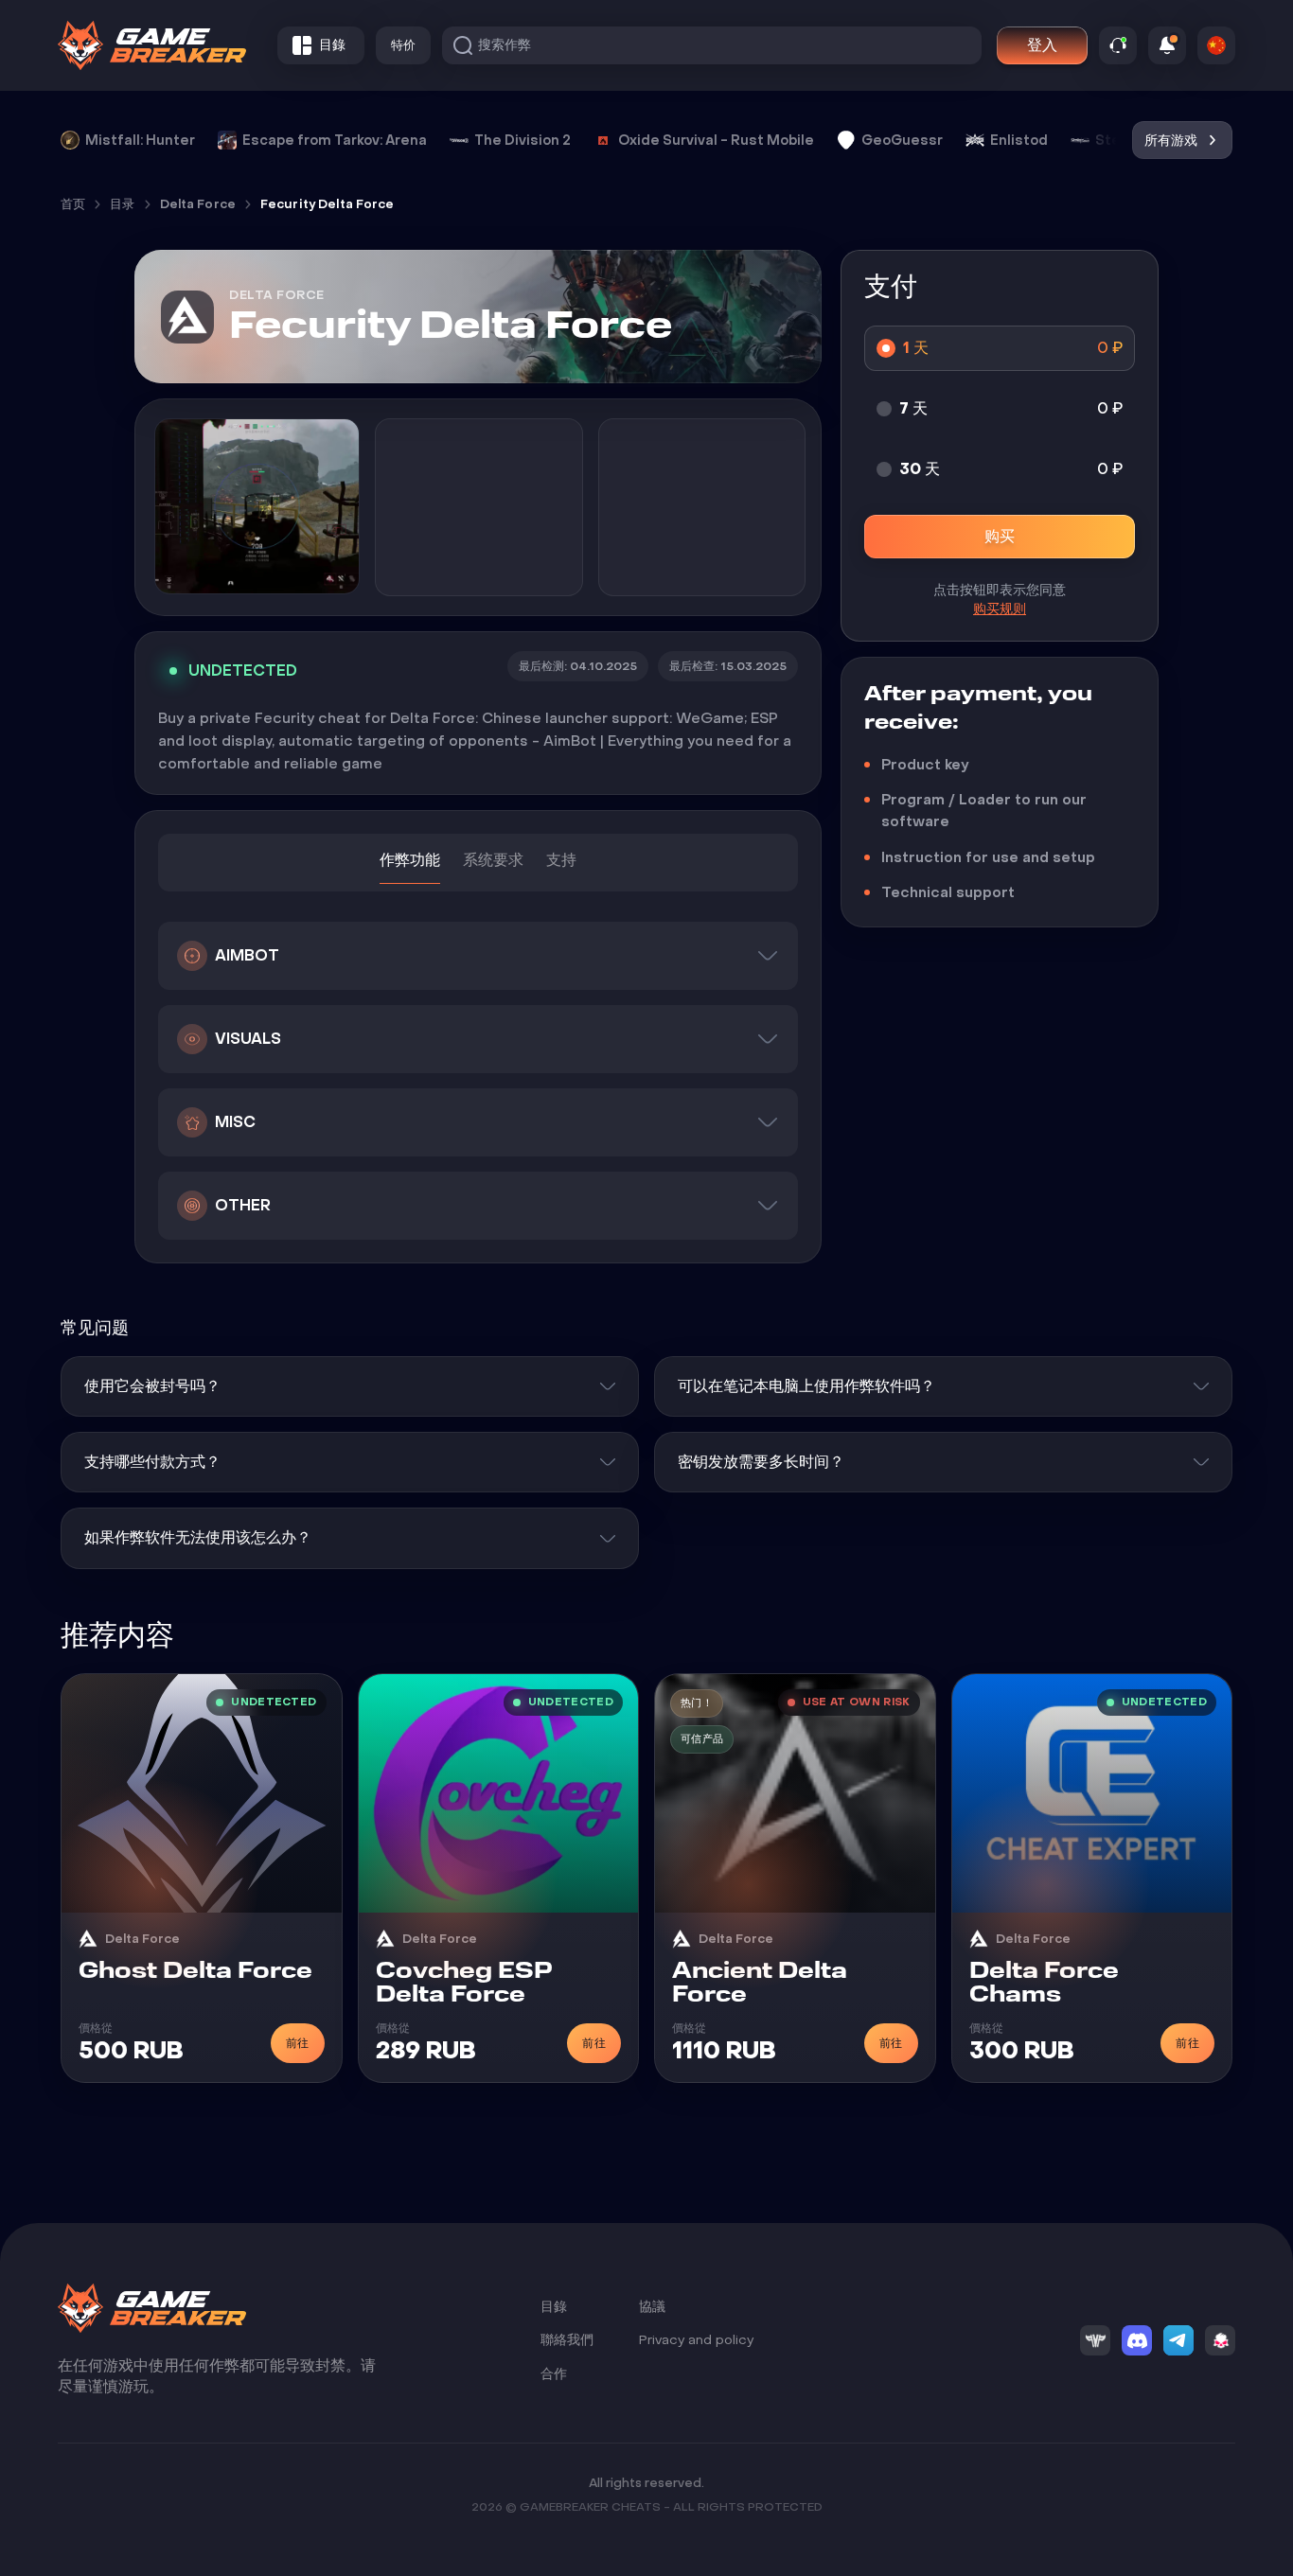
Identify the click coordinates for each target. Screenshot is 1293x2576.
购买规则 (1000, 609)
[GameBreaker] (152, 45)
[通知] (1167, 45)
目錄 (554, 2307)
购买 (1000, 536)
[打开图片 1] (257, 506)
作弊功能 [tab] (410, 860)
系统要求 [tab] (493, 860)
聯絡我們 (567, 2340)
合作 (554, 2374)
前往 (298, 2043)
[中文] (1216, 45)
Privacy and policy (696, 2340)
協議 (652, 2307)
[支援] (1118, 45)
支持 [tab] (561, 860)
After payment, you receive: (978, 708)
